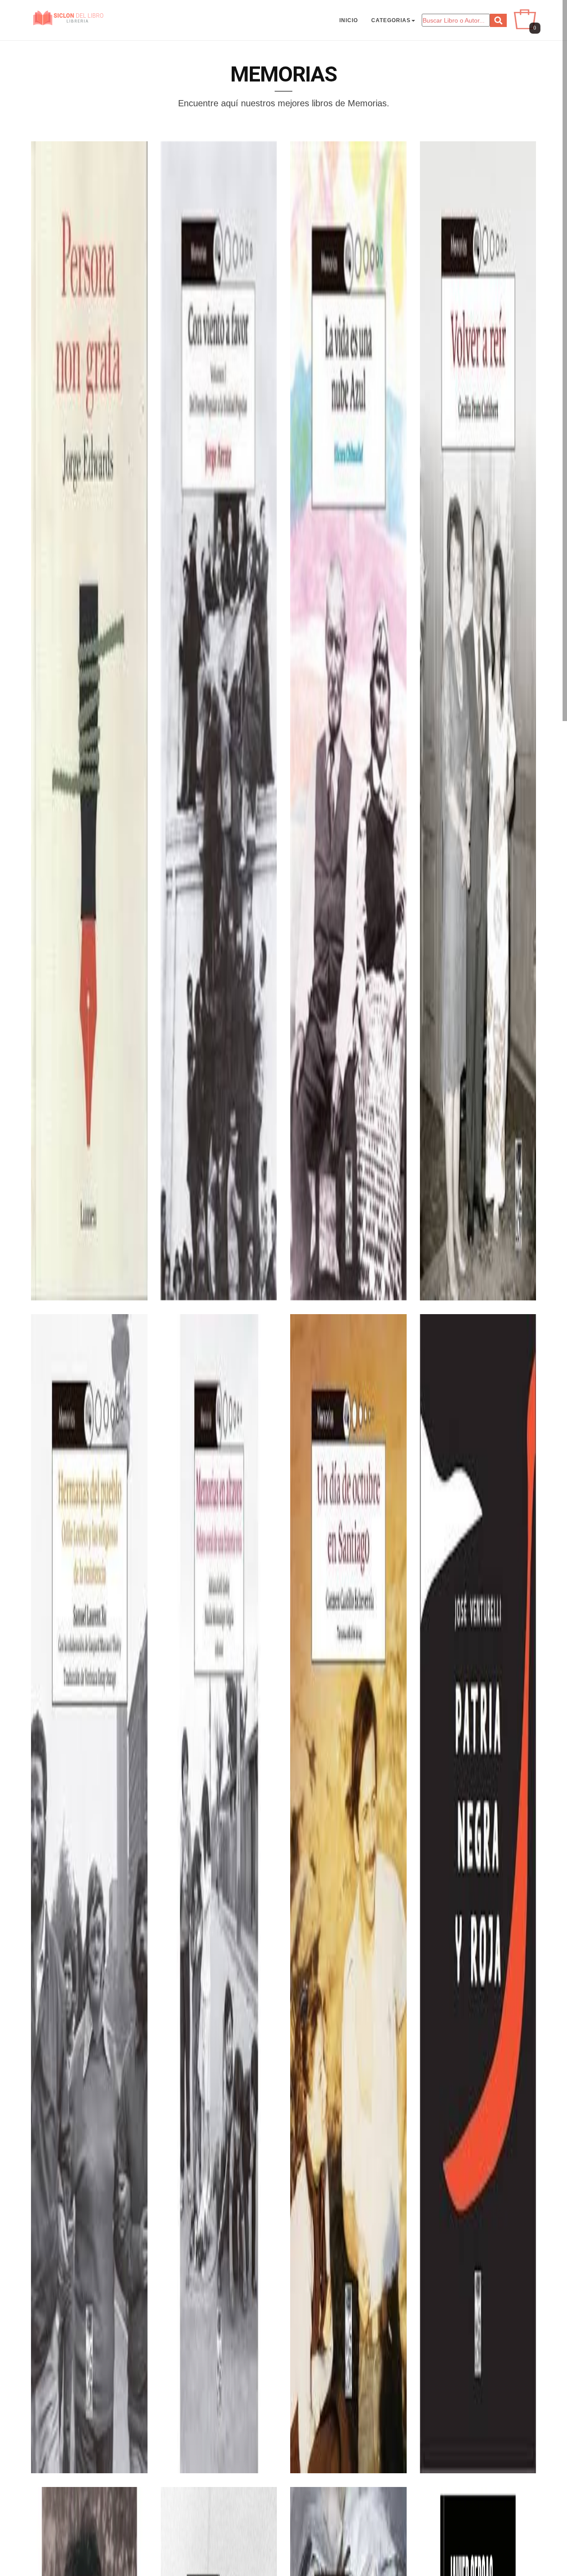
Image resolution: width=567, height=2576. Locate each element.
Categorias (391, 20)
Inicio (349, 20)
